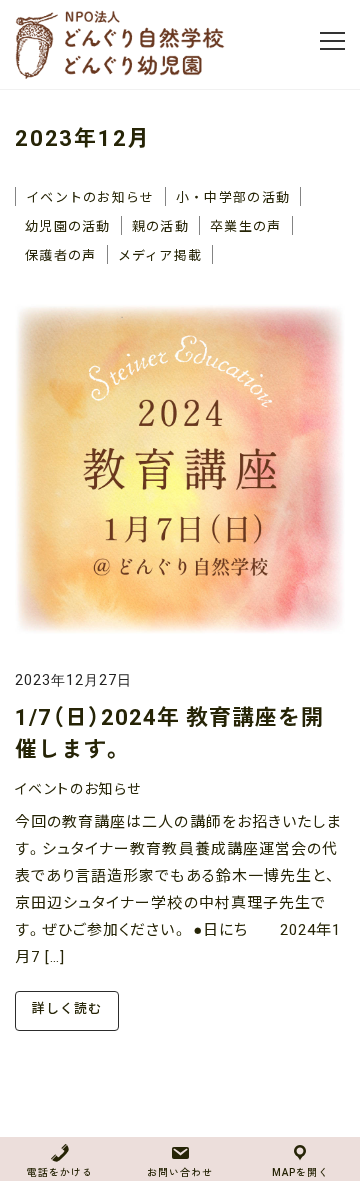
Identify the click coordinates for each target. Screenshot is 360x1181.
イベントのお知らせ (90, 196)
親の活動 (160, 225)
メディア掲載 (160, 254)
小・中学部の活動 (233, 196)
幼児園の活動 (68, 225)
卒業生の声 (246, 225)
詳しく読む (67, 1008)
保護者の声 (61, 254)
